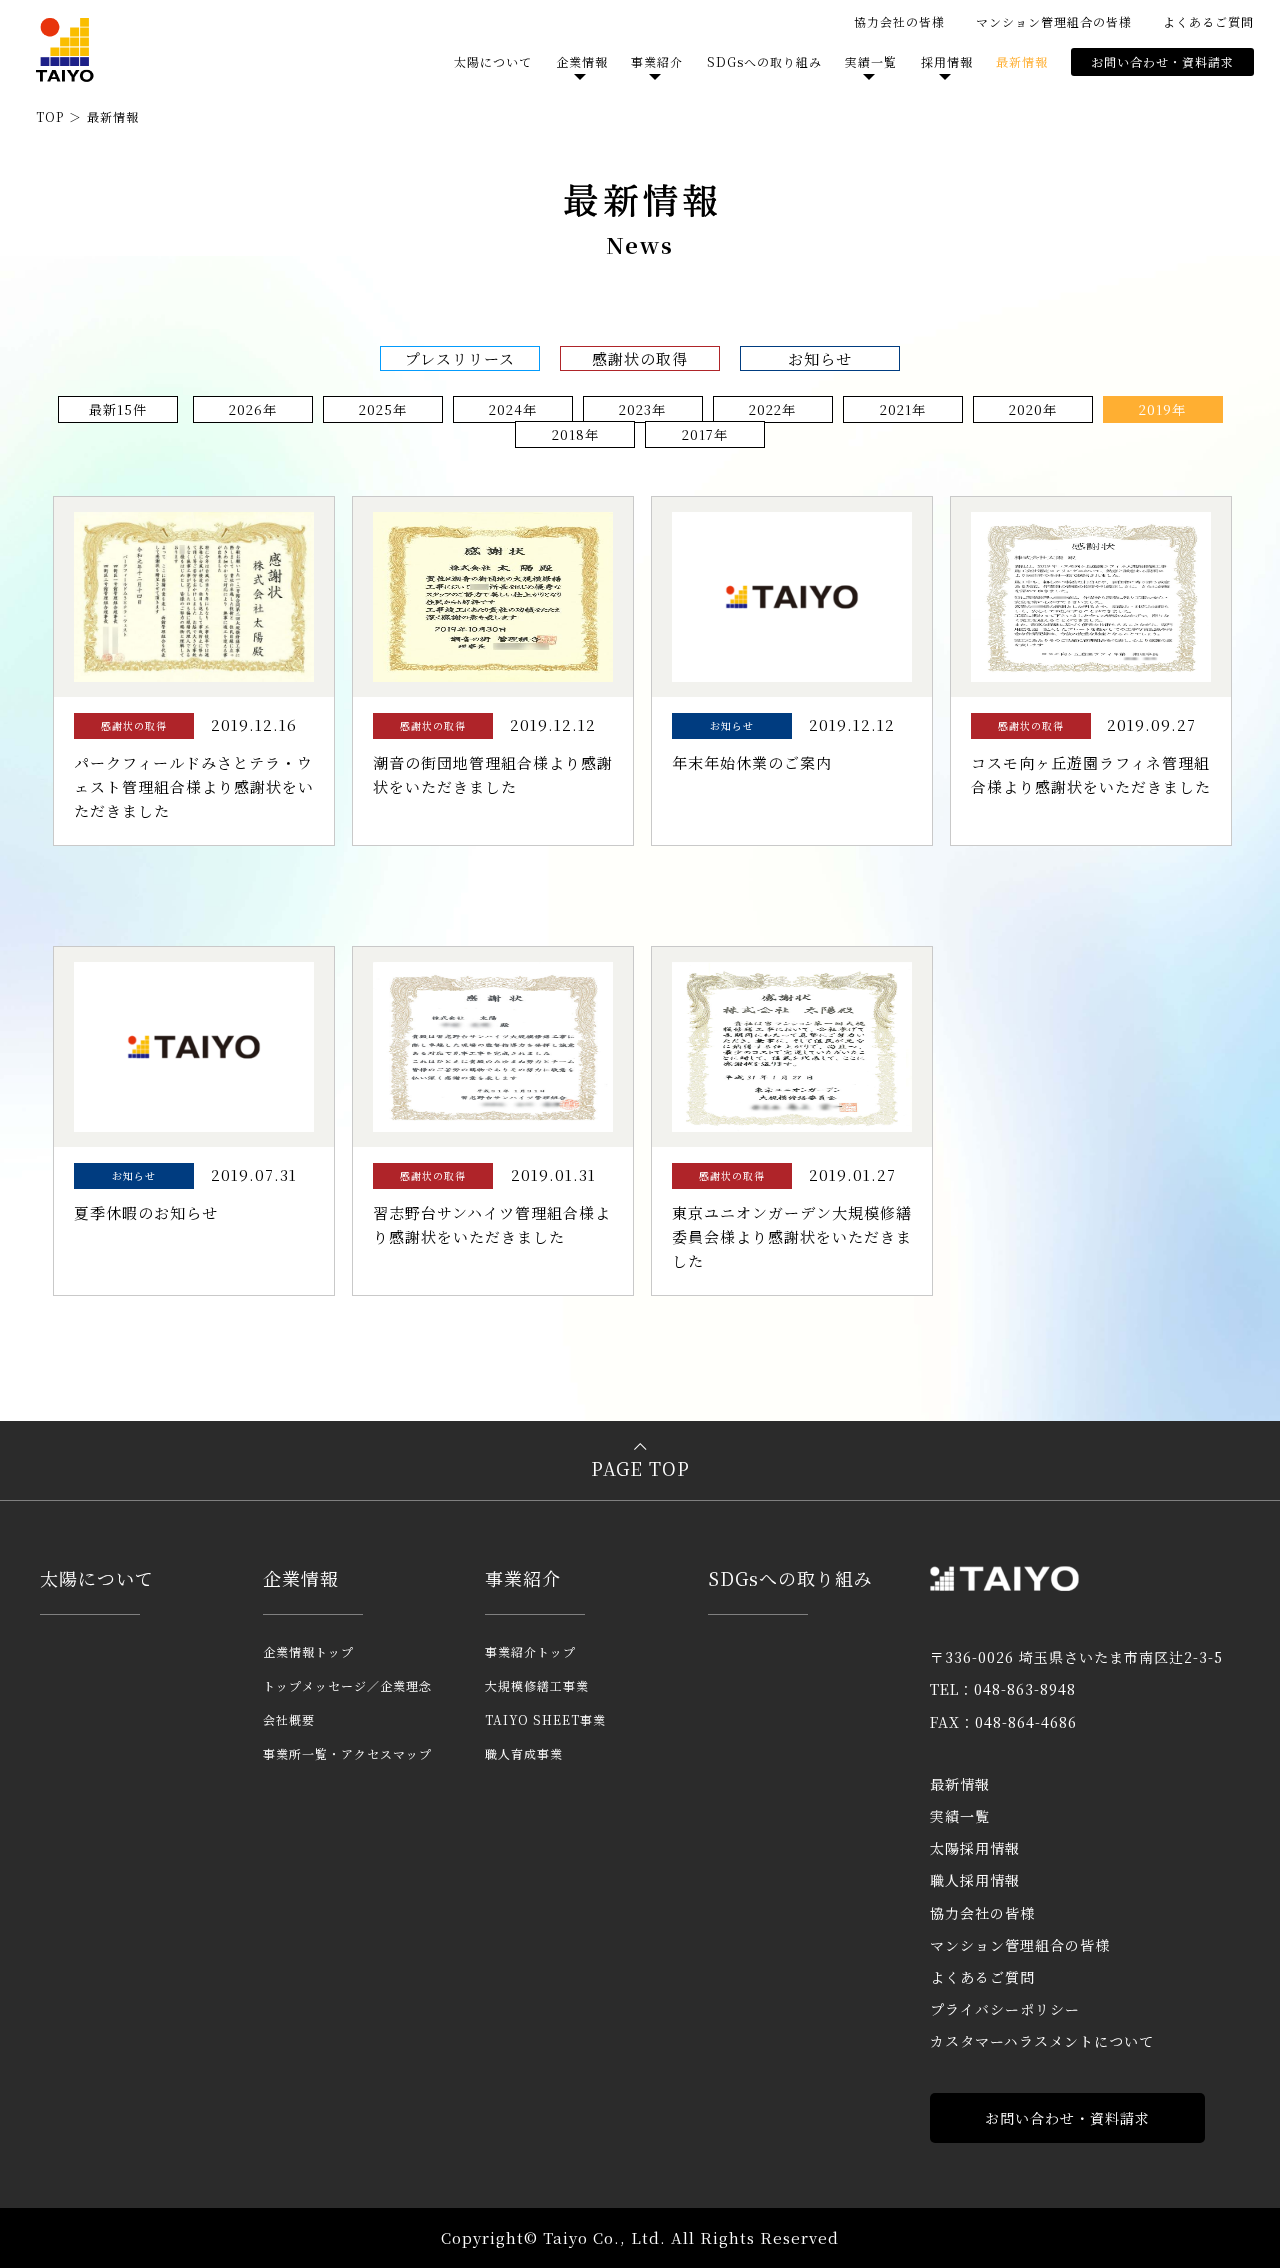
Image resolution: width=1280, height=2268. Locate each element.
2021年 (903, 409)
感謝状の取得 (640, 358)
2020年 (1033, 409)
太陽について (493, 61)
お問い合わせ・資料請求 (1162, 61)
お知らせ (820, 358)
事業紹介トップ (530, 1651)
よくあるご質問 (1208, 21)
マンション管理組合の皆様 (1054, 21)
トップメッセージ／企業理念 (347, 1685)
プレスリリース (460, 358)
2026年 (253, 409)
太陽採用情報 (975, 1848)
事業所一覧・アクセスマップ (347, 1753)
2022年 (772, 409)
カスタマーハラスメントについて (1042, 2041)
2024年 (513, 409)
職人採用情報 (975, 1880)
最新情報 (1022, 61)
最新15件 (118, 409)
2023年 (642, 409)
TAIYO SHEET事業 (545, 1719)
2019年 (1162, 409)
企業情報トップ (308, 1651)
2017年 (705, 434)
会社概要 (289, 1719)
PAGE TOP (640, 1468)
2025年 (383, 409)
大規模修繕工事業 (537, 1685)
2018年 (575, 434)
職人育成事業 (524, 1753)
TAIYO (65, 50)
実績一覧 (960, 1816)
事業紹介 (523, 1578)
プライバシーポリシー (1005, 2009)
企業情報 (301, 1578)
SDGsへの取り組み (764, 61)
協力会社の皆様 (899, 21)
